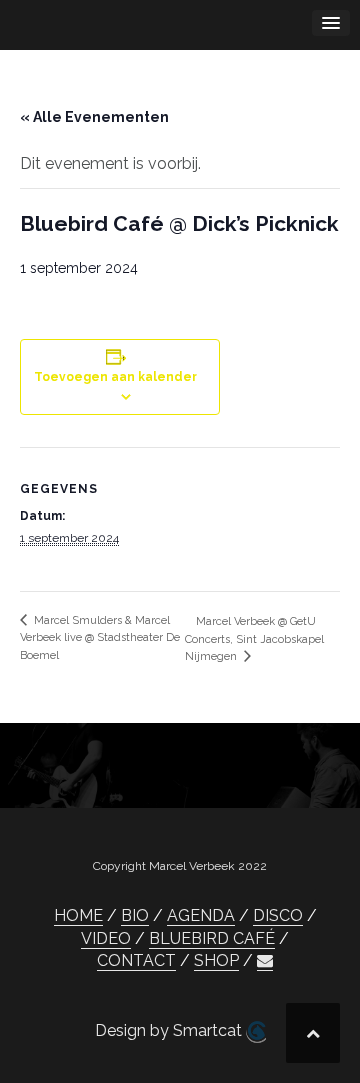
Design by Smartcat (170, 1030)
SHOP (216, 960)
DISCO (278, 915)
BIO (135, 915)
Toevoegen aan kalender (115, 377)
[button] (265, 961)
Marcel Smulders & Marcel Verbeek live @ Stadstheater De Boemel (100, 638)
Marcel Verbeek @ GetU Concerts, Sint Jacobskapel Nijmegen (254, 639)
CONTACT (136, 960)
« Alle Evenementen (94, 117)
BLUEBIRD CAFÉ (212, 938)
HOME (78, 915)
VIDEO (106, 938)
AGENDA (201, 915)
